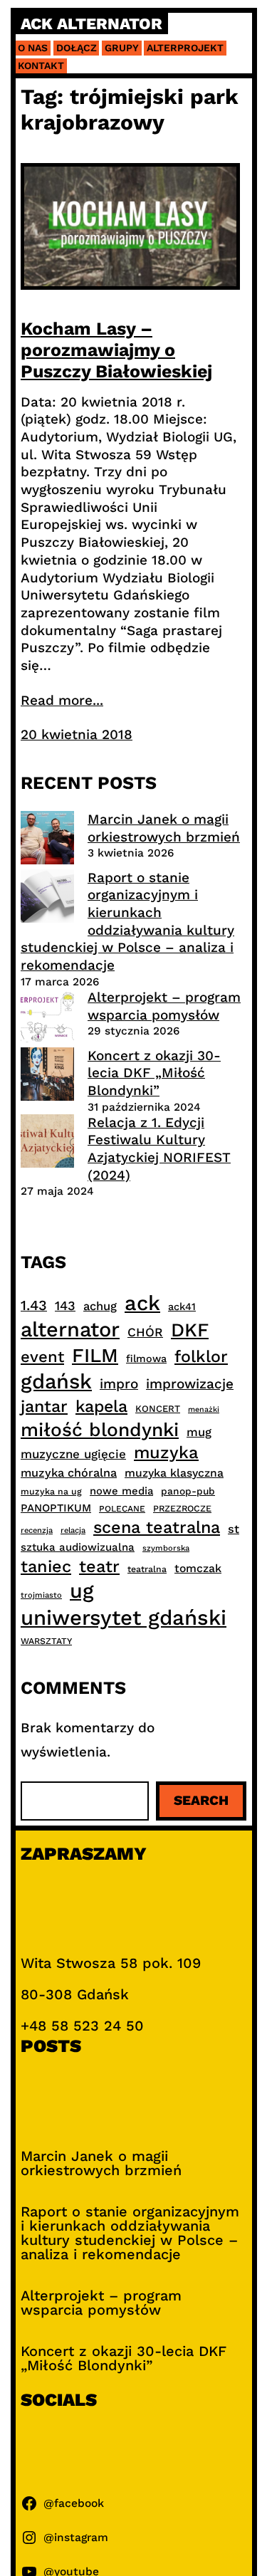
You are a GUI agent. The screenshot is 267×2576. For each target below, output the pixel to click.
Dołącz (77, 48)
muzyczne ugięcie (73, 1454)
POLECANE (122, 1509)
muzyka (166, 1452)
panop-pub (188, 1491)
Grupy (122, 48)
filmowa (146, 1358)
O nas (33, 48)
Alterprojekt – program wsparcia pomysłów (164, 1006)
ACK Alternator (91, 24)
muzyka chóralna (69, 1473)
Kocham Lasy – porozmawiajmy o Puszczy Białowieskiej (116, 350)
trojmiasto (41, 1595)
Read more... (62, 700)
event (42, 1356)
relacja (73, 1530)
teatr (99, 1566)
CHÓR (145, 1332)
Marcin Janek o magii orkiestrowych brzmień (164, 828)
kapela (101, 1407)
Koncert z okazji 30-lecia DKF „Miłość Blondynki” (154, 1073)
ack (142, 1303)
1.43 (34, 1305)
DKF (190, 1330)
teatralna (147, 1569)
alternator (70, 1329)
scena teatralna (157, 1527)
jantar (44, 1406)
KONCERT (158, 1409)
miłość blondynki (100, 1429)
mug (199, 1432)
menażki (204, 1409)
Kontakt (41, 66)
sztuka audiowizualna (78, 1547)
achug (100, 1306)
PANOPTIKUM (56, 1508)
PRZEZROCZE (182, 1508)
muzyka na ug (51, 1492)
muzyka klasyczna (174, 1473)
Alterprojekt (185, 48)
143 (65, 1305)
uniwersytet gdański (124, 1618)
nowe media (121, 1491)
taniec (46, 1566)
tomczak (198, 1568)
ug (82, 1591)
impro (119, 1384)
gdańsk (56, 1381)
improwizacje (190, 1384)
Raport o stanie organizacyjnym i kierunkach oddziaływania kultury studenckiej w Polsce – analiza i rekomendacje (127, 921)
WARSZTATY (46, 1641)
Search (201, 1800)
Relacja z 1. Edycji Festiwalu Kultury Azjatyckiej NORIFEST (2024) (159, 1149)
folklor (201, 1356)
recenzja (37, 1530)
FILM (95, 1356)
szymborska (166, 1548)
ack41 (182, 1307)
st (234, 1529)
